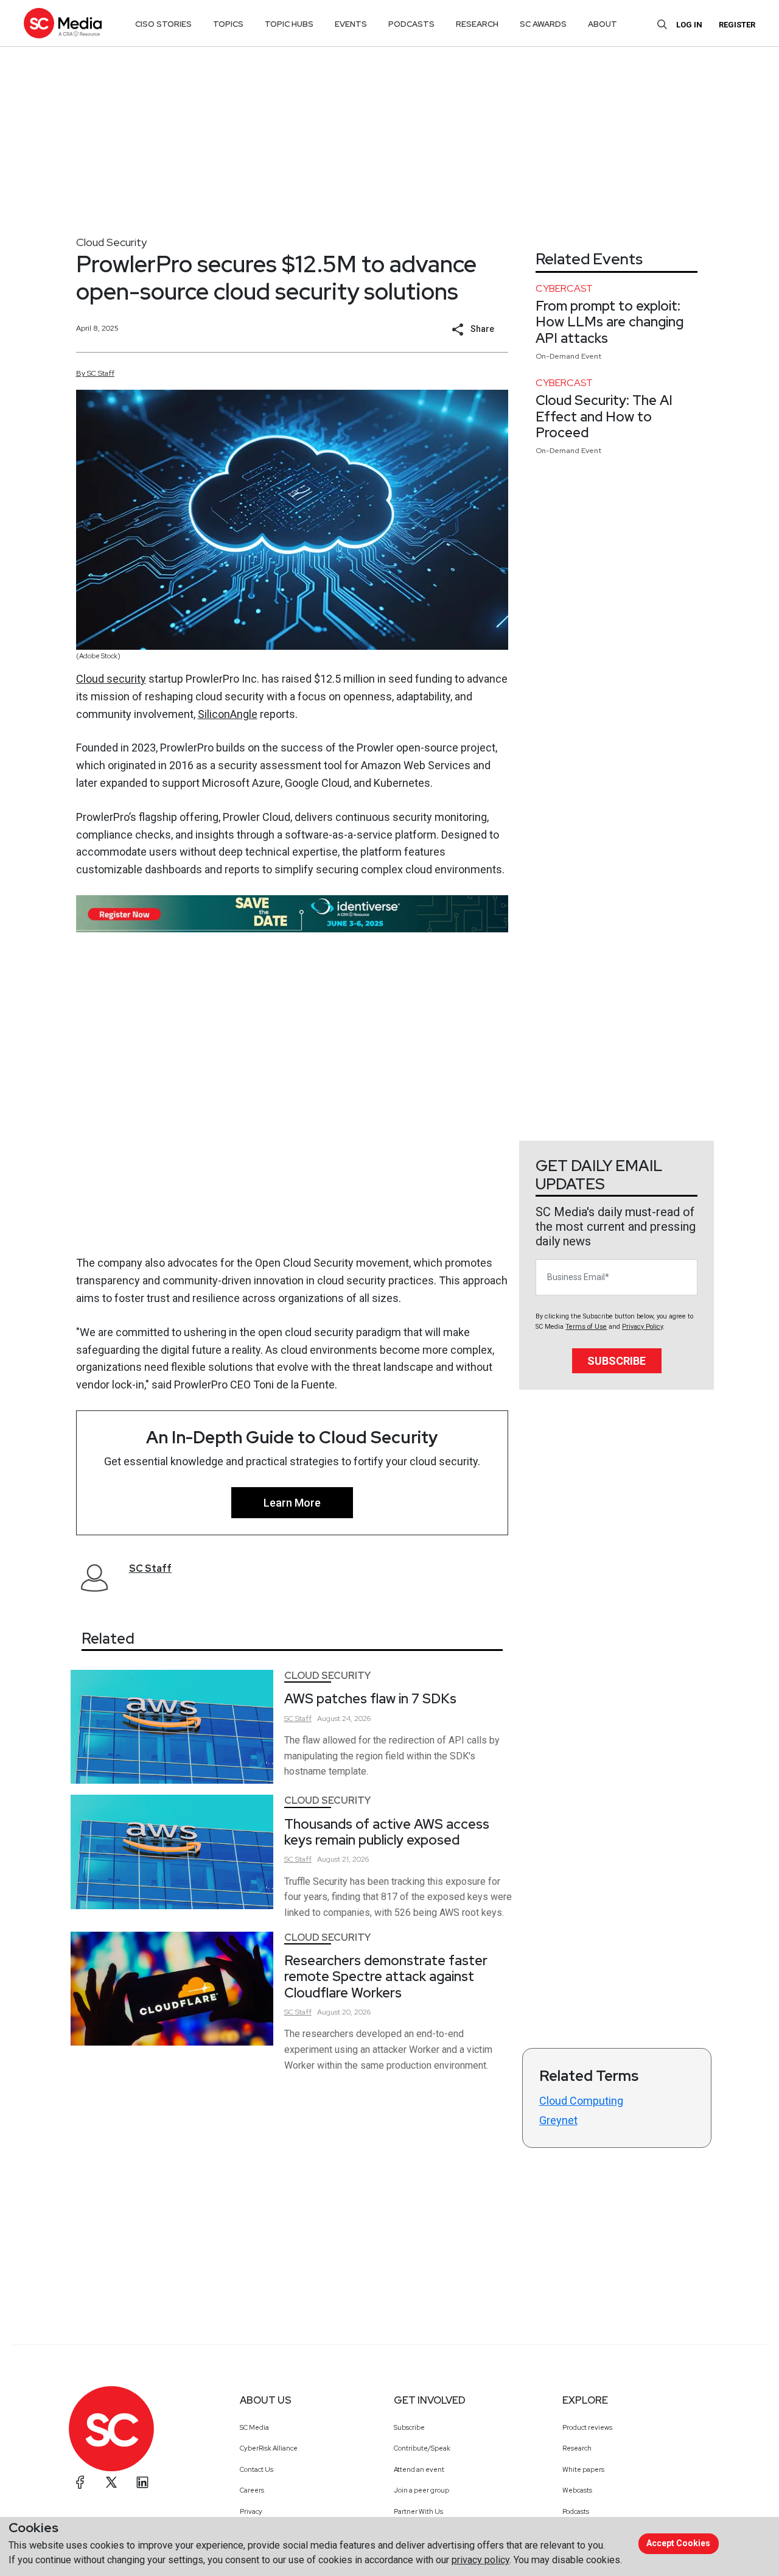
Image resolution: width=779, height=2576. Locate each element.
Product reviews (587, 2427)
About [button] (603, 24)
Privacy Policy (642, 1327)
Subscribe (617, 1361)
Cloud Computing (581, 2101)
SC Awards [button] (543, 24)
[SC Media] (63, 23)
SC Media (254, 2427)
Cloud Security (111, 242)
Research (577, 2448)
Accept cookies (678, 2543)
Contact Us (257, 2469)
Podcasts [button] (411, 24)
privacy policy (480, 2560)
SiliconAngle (228, 714)
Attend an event (419, 2469)
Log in (689, 25)
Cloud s (94, 679)
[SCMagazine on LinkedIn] (142, 2482)
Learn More (292, 1503)
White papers (583, 2469)
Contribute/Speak (422, 2448)
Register (737, 25)
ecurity (129, 679)
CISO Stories (163, 24)
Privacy (251, 2511)
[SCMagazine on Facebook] (80, 2482)
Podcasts (576, 2511)
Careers (252, 2490)
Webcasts (577, 2490)
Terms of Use (586, 1327)
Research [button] (477, 24)
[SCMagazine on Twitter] (111, 2482)
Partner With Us (418, 2511)
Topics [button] (228, 24)
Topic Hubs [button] (289, 24)
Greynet (558, 2120)
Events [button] (351, 24)
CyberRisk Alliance (269, 2448)
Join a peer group (421, 2490)
